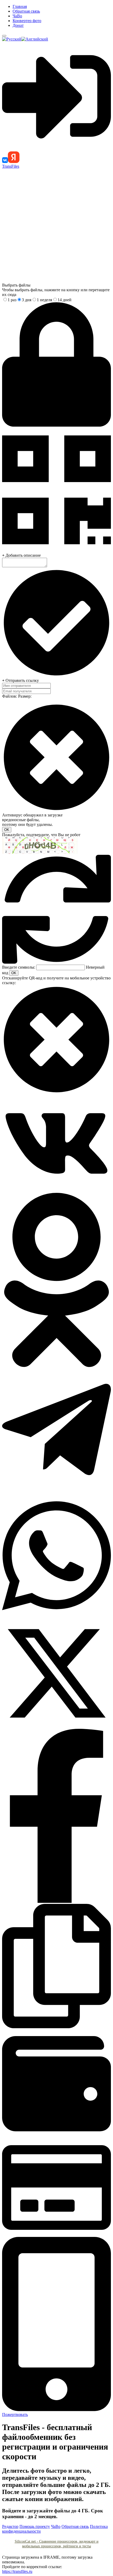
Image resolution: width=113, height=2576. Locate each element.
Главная (20, 6)
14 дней (65, 300)
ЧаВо (17, 16)
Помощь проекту (35, 2526)
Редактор (10, 2526)
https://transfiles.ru (17, 2571)
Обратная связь (26, 11)
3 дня (27, 300)
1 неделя (44, 300)
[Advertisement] (56, 225)
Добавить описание (23, 555)
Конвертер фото (27, 21)
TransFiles (11, 166)
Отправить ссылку (22, 680)
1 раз (12, 300)
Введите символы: (19, 967)
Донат (18, 25)
